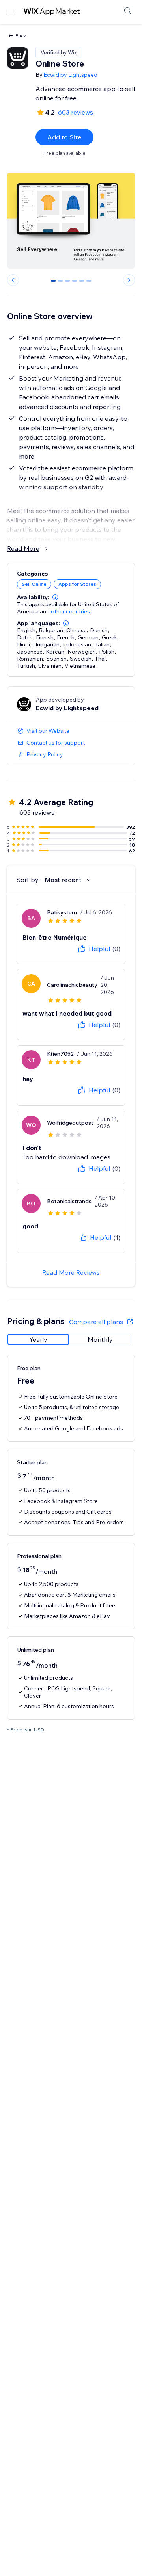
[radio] (38, 1339)
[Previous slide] (13, 280)
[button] (55, 597)
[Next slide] (129, 280)
